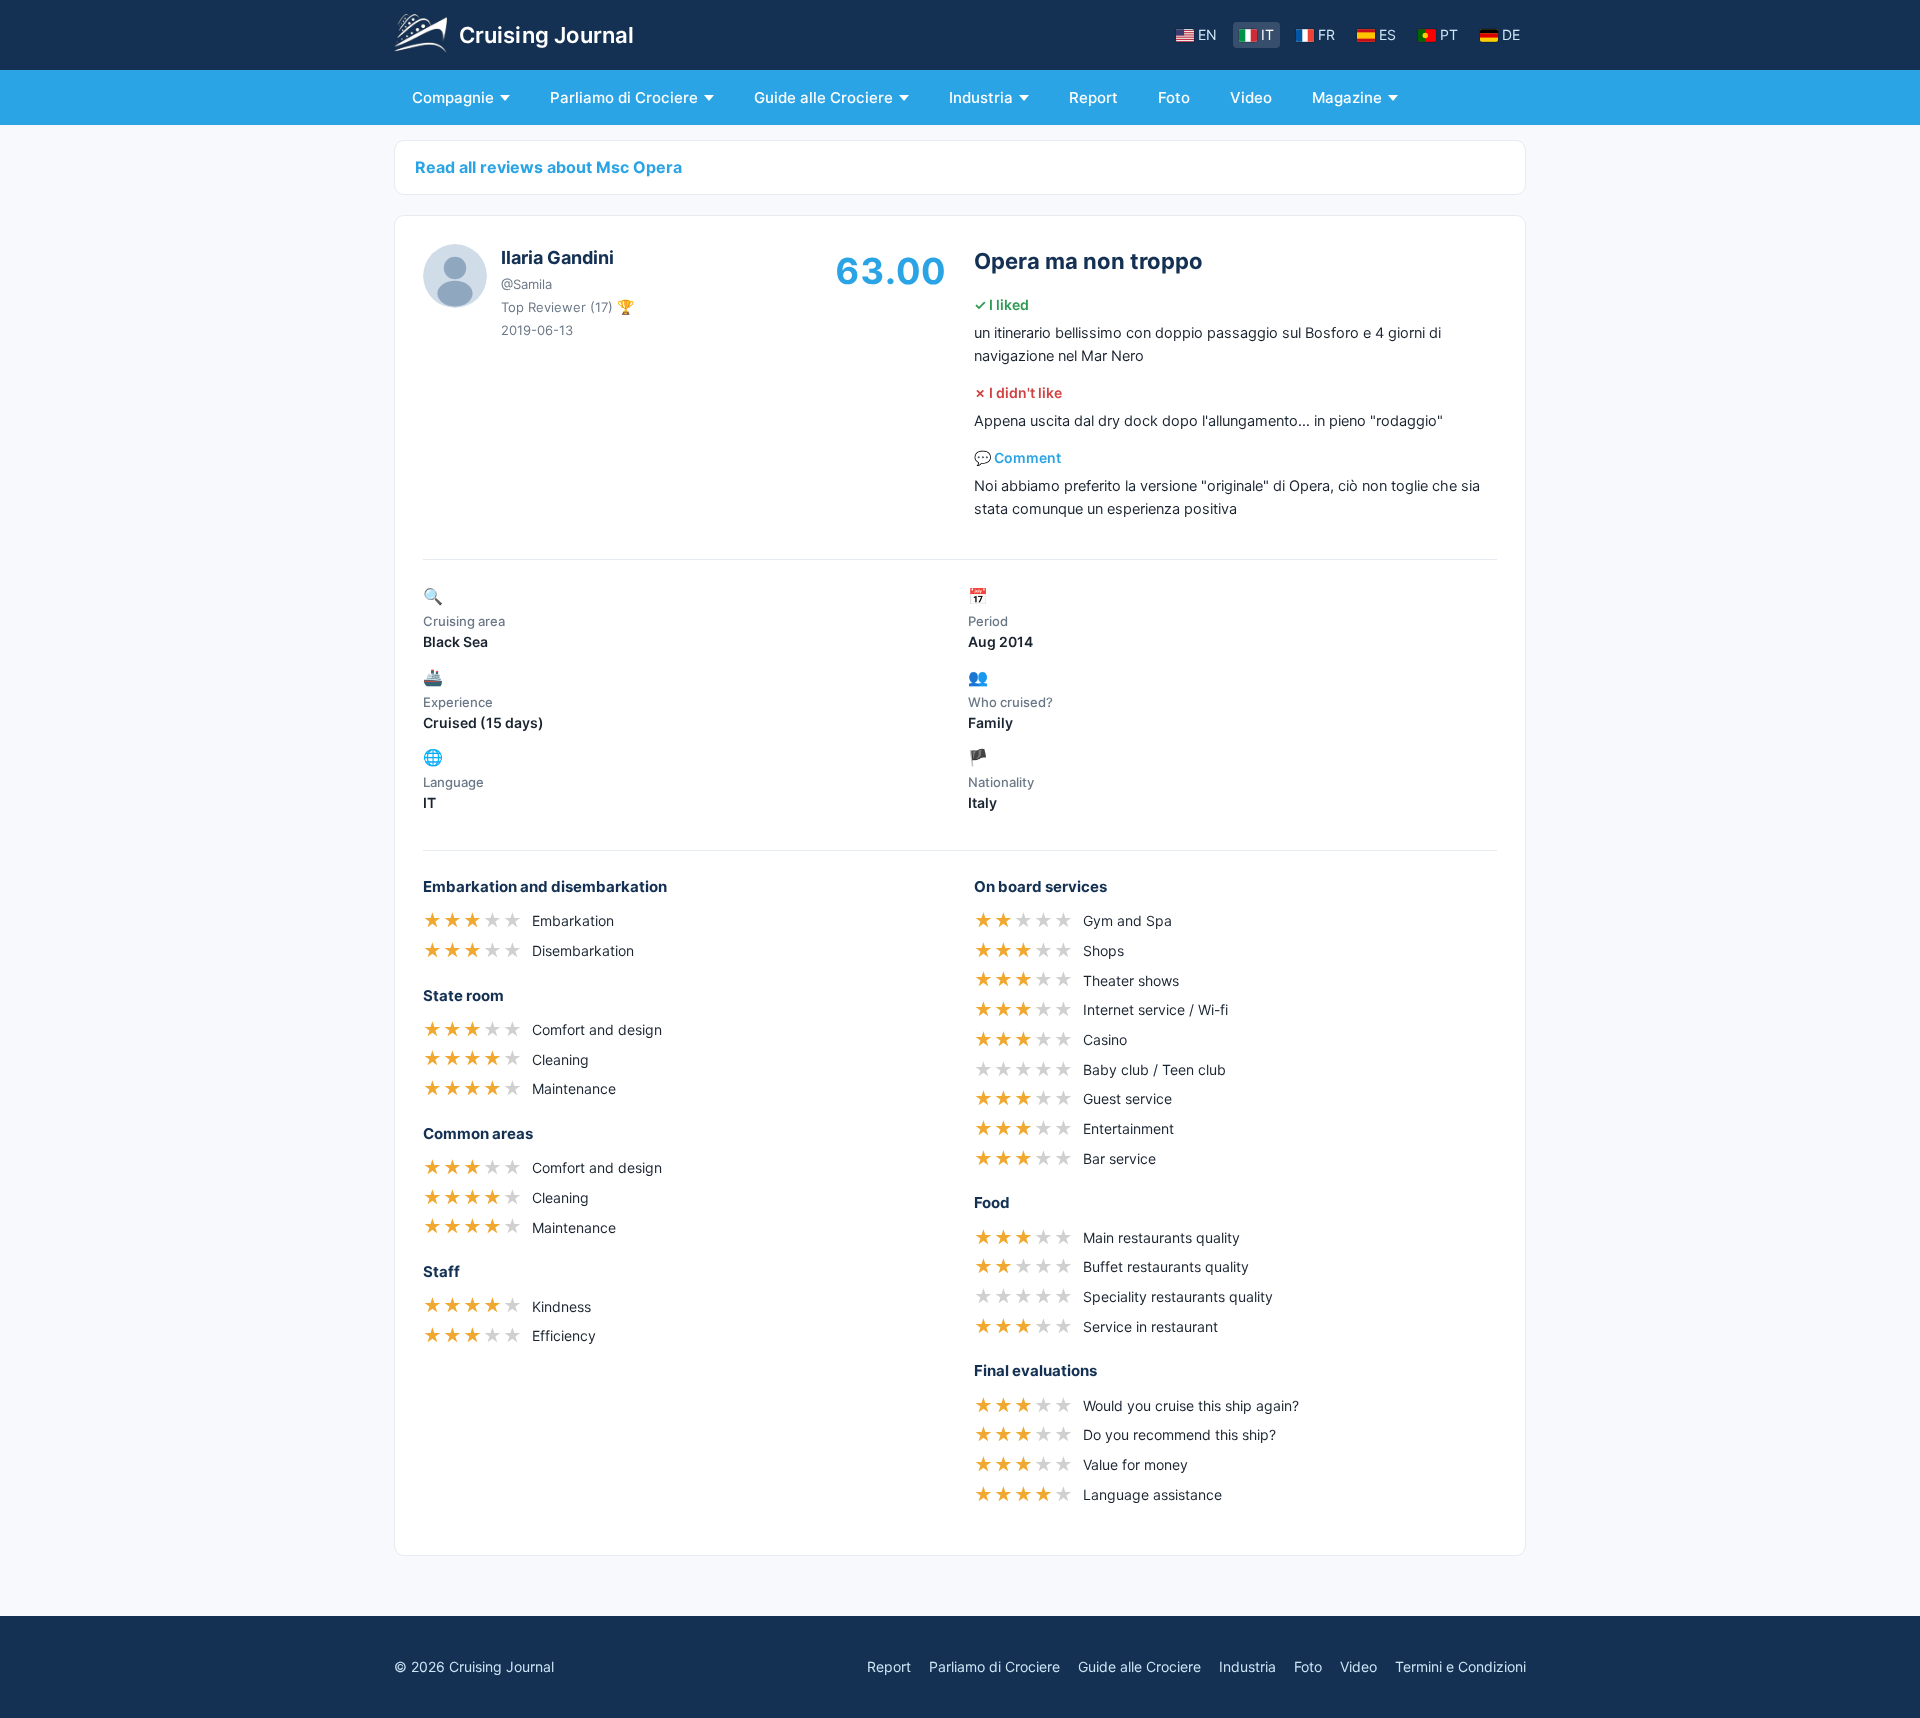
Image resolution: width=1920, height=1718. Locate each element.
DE (1511, 34)
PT (1449, 34)
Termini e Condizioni (1460, 1666)
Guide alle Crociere (823, 97)
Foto (1174, 97)
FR (1326, 34)
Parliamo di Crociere (624, 97)
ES (1387, 34)
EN (1207, 34)
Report (1093, 97)
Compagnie (453, 97)
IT (1267, 34)
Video (1251, 97)
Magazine (1347, 97)
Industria (981, 97)
